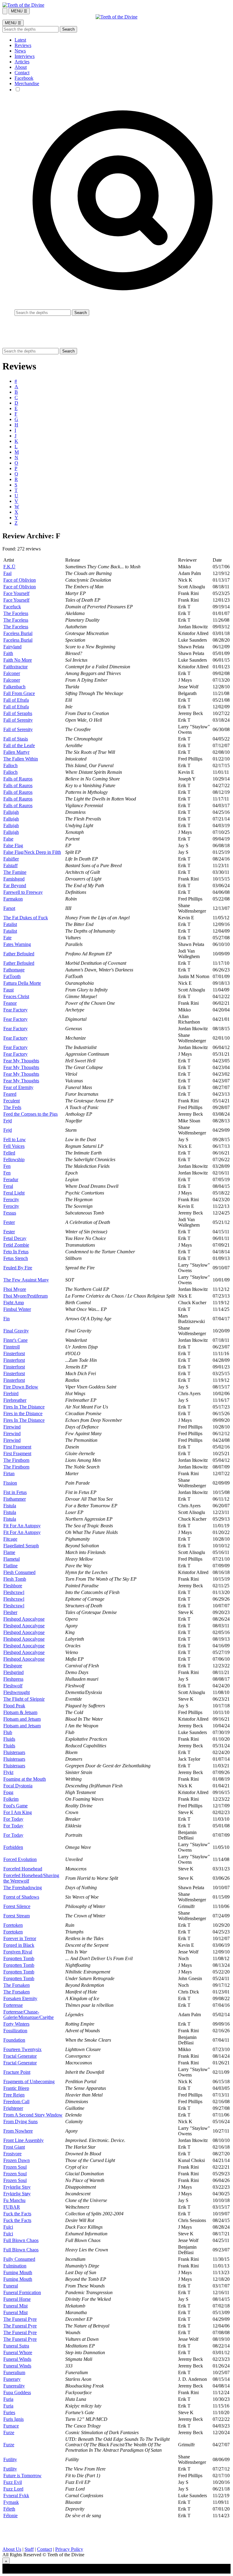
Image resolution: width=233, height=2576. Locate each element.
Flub (8, 1732)
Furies (9, 2412)
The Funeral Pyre (20, 2319)
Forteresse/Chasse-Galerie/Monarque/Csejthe (29, 2015)
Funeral (11, 2286)
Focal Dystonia (18, 1786)
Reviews (23, 45)
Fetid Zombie (16, 1245)
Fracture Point (17, 2072)
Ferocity (11, 1199)
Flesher (10, 1612)
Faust (8, 990)
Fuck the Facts (17, 2214)
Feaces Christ (16, 996)
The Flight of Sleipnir (24, 1699)
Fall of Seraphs (18, 713)
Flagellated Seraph (21, 1546)
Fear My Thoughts (21, 1061)
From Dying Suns (20, 2122)
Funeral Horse (17, 2299)
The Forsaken (17, 1985)
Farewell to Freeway (23, 892)
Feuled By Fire (18, 1268)
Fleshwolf (13, 1686)
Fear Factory (15, 1010)
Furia (8, 2399)
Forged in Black (19, 1945)
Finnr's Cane (15, 1340)
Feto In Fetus (16, 1252)
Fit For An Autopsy (22, 1526)
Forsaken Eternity (20, 1998)
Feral (8, 1186)
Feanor (10, 1003)
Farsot (9, 908)
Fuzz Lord (13, 2489)
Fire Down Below (21, 1387)
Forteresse (13, 2005)
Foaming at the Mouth (25, 1779)
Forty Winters (16, 2024)
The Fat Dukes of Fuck (26, 918)
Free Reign (14, 2095)
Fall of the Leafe (19, 745)
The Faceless (16, 613)
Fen (7, 1166)
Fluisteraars (14, 1752)
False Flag (13, 845)
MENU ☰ (19, 11)
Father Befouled (19, 954)
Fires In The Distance (24, 1407)
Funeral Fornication (22, 2292)
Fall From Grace (19, 693)
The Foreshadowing (23, 1888)
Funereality (14, 2386)
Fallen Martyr (16, 752)
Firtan (9, 1473)
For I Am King (18, 1812)
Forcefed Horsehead (23, 1869)
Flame (9, 1552)
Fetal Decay (15, 1238)
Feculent (12, 1101)
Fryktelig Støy (17, 2194)
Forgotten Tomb (19, 1958)
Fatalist (10, 924)
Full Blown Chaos (21, 2240)
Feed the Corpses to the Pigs (30, 1114)
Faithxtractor (15, 667)
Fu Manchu (14, 2200)
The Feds (12, 1107)
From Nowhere (18, 2131)
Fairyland (12, 647)
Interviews (25, 56)
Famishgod (14, 879)
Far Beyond (15, 885)
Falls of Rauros (18, 779)
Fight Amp (14, 1303)
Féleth (9, 2509)
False (8, 839)
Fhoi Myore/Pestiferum (25, 1296)
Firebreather (15, 1400)
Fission (10, 1483)
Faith (8, 653)
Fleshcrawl (14, 1592)
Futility (10, 2459)
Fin (7, 1319)
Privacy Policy (69, 2549)
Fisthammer (15, 1499)
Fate (7, 938)
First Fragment (17, 1447)
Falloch (10, 765)
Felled (9, 1153)
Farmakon (13, 899)
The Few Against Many (26, 1280)
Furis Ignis (14, 2419)
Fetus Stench (16, 1258)
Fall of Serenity (18, 720)
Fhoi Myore (15, 1289)
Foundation (14, 2040)
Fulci (8, 2227)
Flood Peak (14, 1706)
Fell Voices (14, 1146)
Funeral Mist (15, 2306)
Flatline (10, 1566)
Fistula (10, 1506)
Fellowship (14, 1159)
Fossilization (15, 2031)
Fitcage (10, 1539)
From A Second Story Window (33, 2115)
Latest (20, 40)
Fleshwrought (17, 1692)
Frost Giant (14, 2147)
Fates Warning (17, 944)
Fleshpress (13, 1679)
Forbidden (13, 1847)
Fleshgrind (14, 1672)
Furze (9, 2432)
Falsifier (11, 859)
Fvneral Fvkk (16, 2496)
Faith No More (18, 660)
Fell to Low (15, 1139)
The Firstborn (16, 1460)
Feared (10, 1094)
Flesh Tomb (15, 1579)
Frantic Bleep (16, 2088)
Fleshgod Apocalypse (24, 1619)
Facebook (24, 78)
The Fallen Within (21, 759)
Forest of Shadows (21, 1897)
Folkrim (11, 1799)
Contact (22, 73)
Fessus (10, 1213)
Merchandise (27, 84)
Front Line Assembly (24, 2140)
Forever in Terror (20, 1938)
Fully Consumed (19, 2259)
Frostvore (12, 2154)
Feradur (11, 1179)
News (20, 51)
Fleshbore (13, 1586)
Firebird (11, 1393)
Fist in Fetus (15, 1492)
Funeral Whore (18, 2352)
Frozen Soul (15, 2167)
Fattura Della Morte (22, 983)
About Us (12, 2549)
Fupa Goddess (17, 2392)
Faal (7, 573)
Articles (22, 62)
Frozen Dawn (17, 2160)
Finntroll (12, 1347)
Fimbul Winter (17, 1309)
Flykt (8, 1772)
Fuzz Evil (13, 2482)
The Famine (15, 872)
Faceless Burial (18, 633)
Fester (9, 1222)
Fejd (8, 1121)
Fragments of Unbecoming (29, 2082)
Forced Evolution (20, 1859)
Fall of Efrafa (16, 700)
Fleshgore (13, 1666)
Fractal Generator (20, 2056)
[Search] (5, 11)
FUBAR (12, 2207)
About (21, 67)
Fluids (9, 1739)
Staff (29, 2549)
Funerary (12, 2379)
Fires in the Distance (23, 1413)
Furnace (11, 2426)
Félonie (10, 2516)
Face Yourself (16, 593)
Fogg (8, 1792)
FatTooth (12, 976)
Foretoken (13, 1925)
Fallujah (11, 812)
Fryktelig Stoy (17, 2187)
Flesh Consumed (19, 1572)
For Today (13, 1819)
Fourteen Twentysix (22, 2049)
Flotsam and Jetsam (22, 1719)
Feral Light (14, 1193)
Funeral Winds (17, 2359)
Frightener (13, 2108)
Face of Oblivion (20, 580)
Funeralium (14, 2372)
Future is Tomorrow (22, 2476)
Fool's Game (15, 1806)
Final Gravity (16, 1331)
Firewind (12, 1427)
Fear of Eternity (18, 1087)
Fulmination (15, 2266)
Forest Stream (17, 1916)
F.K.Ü (9, 567)
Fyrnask (11, 2502)
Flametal (12, 1559)
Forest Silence (17, 1906)
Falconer (12, 673)
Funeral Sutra (16, 2346)
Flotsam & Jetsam (20, 1712)
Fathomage (14, 970)
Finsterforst (14, 1353)
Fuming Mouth (18, 2272)
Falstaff (10, 865)
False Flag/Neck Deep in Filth (32, 852)
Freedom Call (16, 2102)
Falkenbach (14, 687)
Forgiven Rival (18, 1952)
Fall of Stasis (16, 739)
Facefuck (12, 607)
